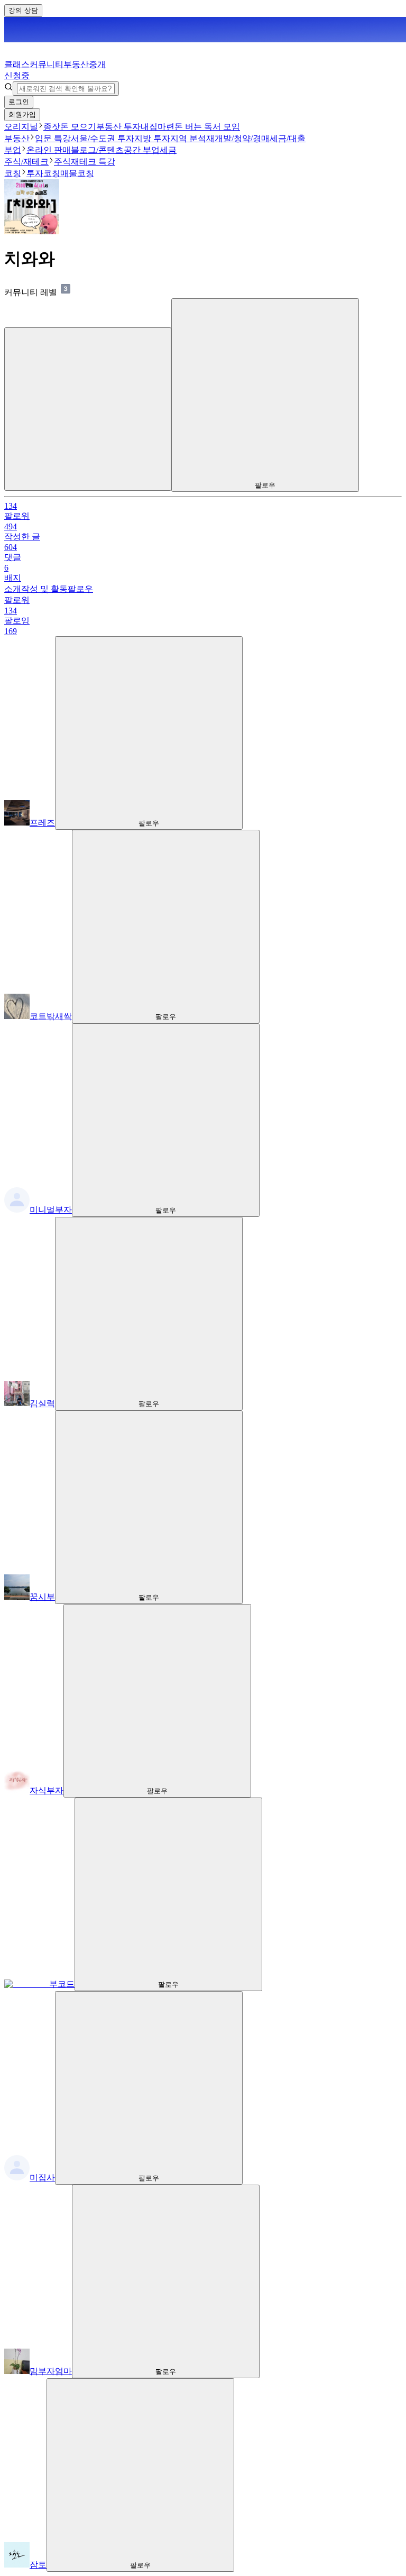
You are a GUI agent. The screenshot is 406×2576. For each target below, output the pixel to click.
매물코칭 (77, 173)
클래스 (17, 64)
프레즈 (42, 823)
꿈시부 (42, 1597)
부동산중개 (55, 70)
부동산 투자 (118, 127)
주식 (62, 162)
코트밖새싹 (51, 1016)
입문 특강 (53, 138)
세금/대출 (288, 138)
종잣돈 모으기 (70, 127)
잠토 (38, 2565)
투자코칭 (43, 173)
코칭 (13, 173)
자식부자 (47, 1790)
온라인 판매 (49, 150)
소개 (13, 589)
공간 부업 (142, 150)
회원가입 (22, 114)
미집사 (42, 2178)
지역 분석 (188, 138)
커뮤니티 (47, 64)
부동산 (17, 138)
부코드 (62, 1984)
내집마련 (158, 127)
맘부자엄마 (51, 2371)
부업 (13, 150)
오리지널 (21, 127)
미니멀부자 (51, 1210)
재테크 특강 (93, 162)
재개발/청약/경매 (238, 138)
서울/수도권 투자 (103, 138)
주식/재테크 (26, 162)
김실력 (42, 1403)
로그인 (19, 102)
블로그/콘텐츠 (97, 150)
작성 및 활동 (44, 589)
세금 (168, 150)
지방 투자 (152, 138)
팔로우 (80, 589)
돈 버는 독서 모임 (207, 127)
